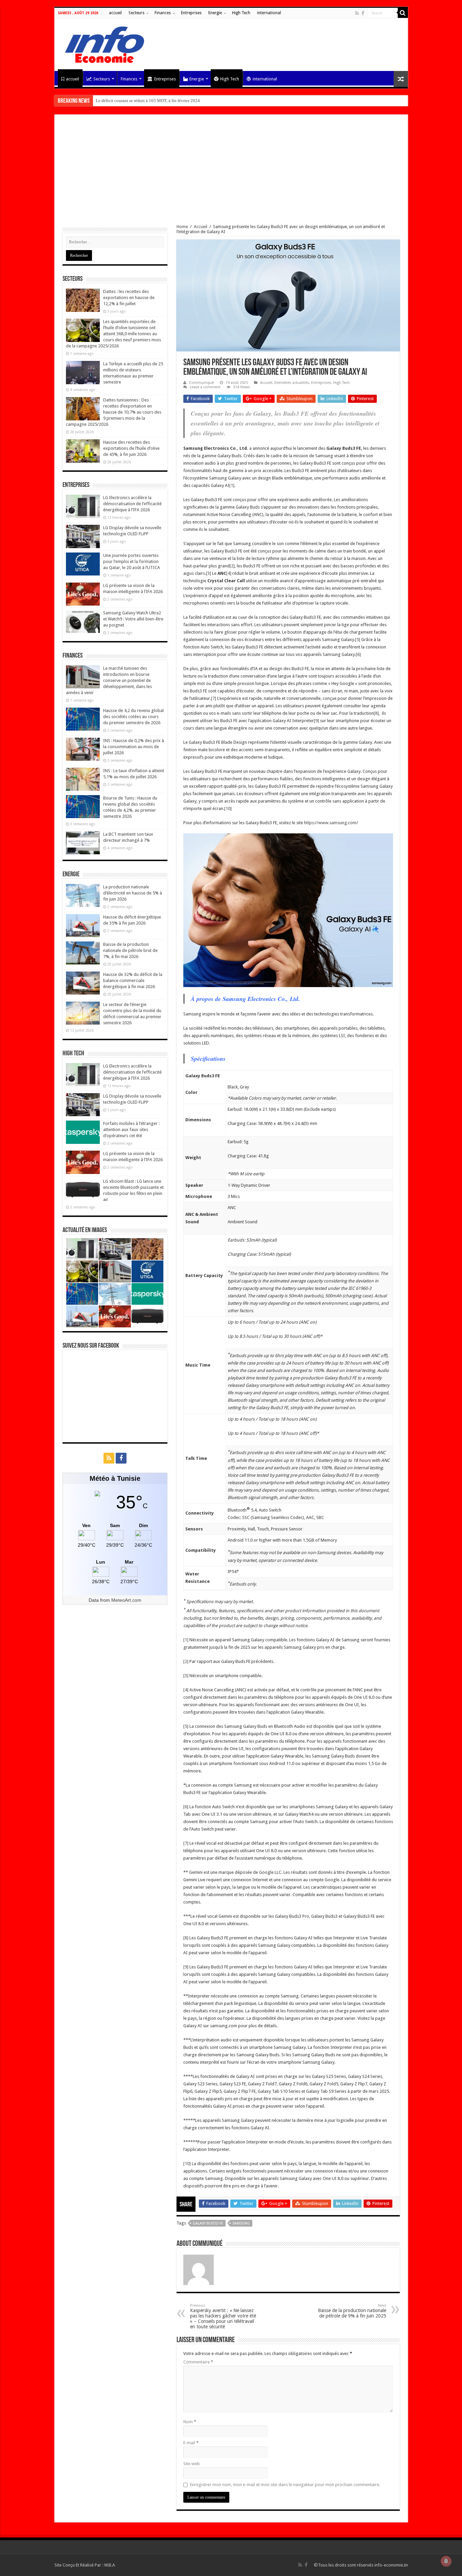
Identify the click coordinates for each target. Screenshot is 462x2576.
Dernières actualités (292, 383)
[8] (376, 713)
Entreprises (191, 13)
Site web (192, 2464)
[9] (316, 721)
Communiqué (201, 383)
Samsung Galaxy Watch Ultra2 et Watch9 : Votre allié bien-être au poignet (133, 619)
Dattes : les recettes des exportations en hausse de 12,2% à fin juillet (129, 298)
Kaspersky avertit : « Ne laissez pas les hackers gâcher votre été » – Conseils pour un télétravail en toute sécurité (223, 2316)
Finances (163, 13)
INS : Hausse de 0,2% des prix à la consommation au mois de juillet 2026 (134, 747)
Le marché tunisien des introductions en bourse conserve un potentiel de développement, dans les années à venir (109, 680)
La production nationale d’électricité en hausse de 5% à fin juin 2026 (133, 893)
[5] (358, 640)
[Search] (403, 13)
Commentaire (198, 2362)
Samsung (241, 2223)
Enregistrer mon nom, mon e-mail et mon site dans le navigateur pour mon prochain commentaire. (285, 2485)
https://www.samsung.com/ (331, 823)
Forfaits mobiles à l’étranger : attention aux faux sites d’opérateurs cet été (131, 1130)
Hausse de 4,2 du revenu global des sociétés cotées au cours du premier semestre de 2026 (133, 717)
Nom (190, 2422)
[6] (358, 654)
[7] (214, 698)
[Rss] (357, 13)
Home (182, 227)
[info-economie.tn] (102, 44)
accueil (115, 13)
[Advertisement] (231, 173)
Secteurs (136, 13)
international (269, 13)
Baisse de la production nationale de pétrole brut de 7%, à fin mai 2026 (130, 950)
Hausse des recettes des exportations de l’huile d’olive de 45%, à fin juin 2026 (131, 448)
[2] (232, 566)
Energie (215, 13)
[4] (229, 573)
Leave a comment (205, 387)
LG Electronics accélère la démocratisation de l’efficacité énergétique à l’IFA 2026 (132, 504)
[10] (228, 808)
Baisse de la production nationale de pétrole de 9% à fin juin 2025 (352, 2311)
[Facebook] (363, 13)
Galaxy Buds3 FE (208, 2223)
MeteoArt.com (126, 1600)
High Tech (241, 13)
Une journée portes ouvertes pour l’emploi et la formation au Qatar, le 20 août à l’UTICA (132, 561)
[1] (232, 485)
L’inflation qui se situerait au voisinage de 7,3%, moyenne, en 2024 (157, 101)
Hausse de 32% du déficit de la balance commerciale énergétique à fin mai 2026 (133, 980)
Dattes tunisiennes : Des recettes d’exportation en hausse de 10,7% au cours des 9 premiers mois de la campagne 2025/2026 (114, 412)
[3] (209, 573)
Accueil (201, 227)
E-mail (191, 2443)
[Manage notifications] (446, 2561)
